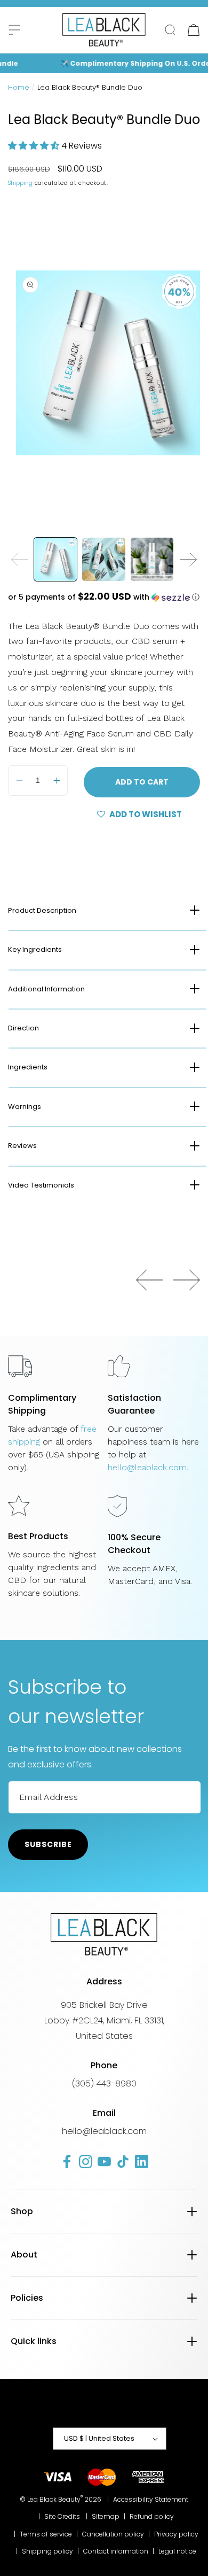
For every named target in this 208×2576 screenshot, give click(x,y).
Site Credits (62, 2516)
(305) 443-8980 (104, 2084)
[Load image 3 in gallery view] (152, 559)
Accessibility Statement (151, 2499)
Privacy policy (176, 2534)
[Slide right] (188, 559)
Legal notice (177, 2551)
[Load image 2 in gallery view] (103, 559)
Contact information (116, 2551)
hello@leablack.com (147, 1467)
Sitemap (106, 2516)
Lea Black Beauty (54, 2499)
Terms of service (46, 2534)
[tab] (104, 910)
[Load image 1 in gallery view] (55, 559)
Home (19, 87)
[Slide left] (20, 559)
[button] (14, 30)
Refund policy (152, 2516)
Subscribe (48, 1844)
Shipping (20, 183)
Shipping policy (47, 2551)
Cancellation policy (113, 2534)
